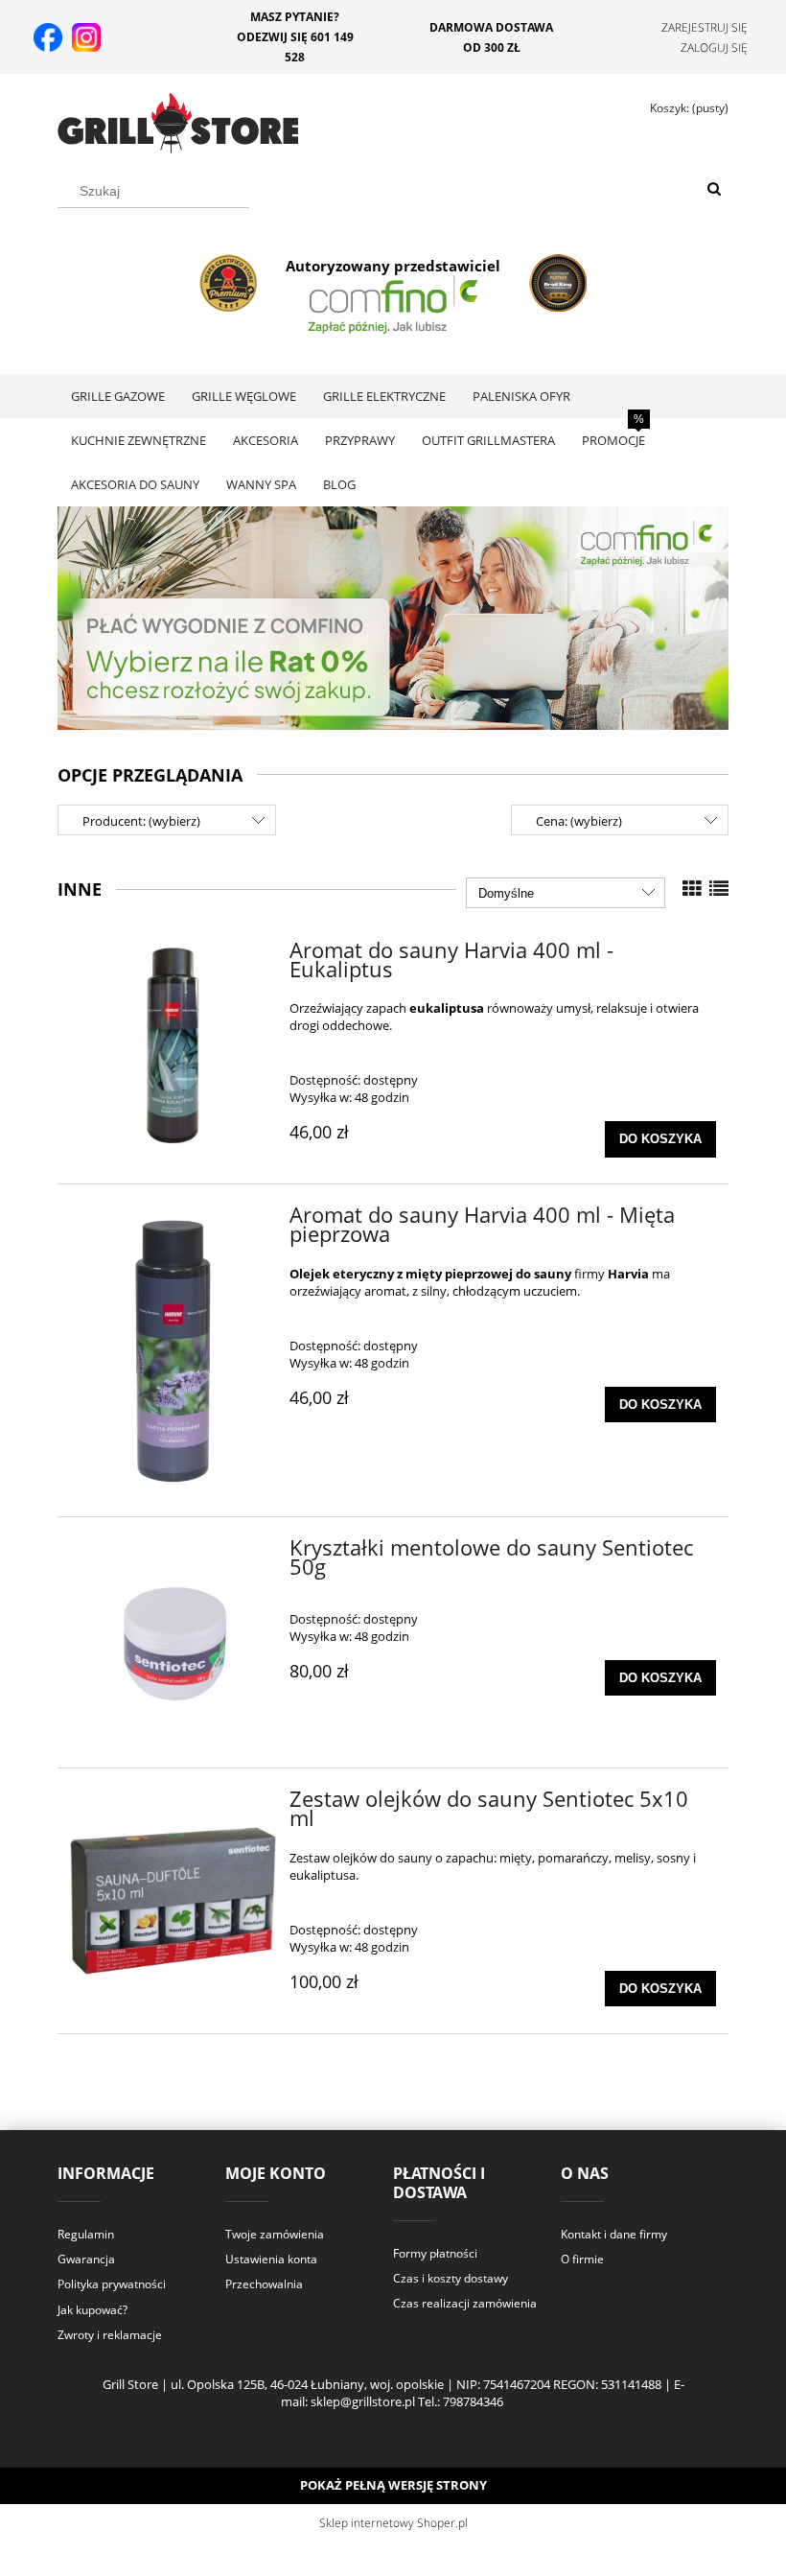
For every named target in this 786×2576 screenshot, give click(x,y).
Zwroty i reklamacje (110, 2335)
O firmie (582, 2259)
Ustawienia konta (271, 2259)
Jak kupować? (92, 2310)
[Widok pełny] (719, 889)
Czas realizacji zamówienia (465, 2303)
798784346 (473, 2401)
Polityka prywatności (112, 2284)
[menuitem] (118, 396)
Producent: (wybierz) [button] (141, 821)
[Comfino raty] (393, 617)
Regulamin (86, 2234)
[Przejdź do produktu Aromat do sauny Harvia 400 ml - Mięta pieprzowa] (173, 1350)
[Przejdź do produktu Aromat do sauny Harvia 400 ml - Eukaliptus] (173, 1045)
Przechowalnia (264, 2284)
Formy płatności (435, 2253)
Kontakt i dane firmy (614, 2234)
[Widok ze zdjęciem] (692, 889)
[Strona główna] (178, 120)
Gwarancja (86, 2259)
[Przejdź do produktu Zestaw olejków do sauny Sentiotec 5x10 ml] (173, 1901)
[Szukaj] (714, 190)
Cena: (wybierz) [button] (579, 821)
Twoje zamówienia (275, 2234)
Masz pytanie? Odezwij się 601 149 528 (295, 37)
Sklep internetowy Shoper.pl (393, 2523)
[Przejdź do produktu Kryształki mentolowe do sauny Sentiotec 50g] (173, 1642)
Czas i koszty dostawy (451, 2278)
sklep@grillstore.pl (363, 2401)
